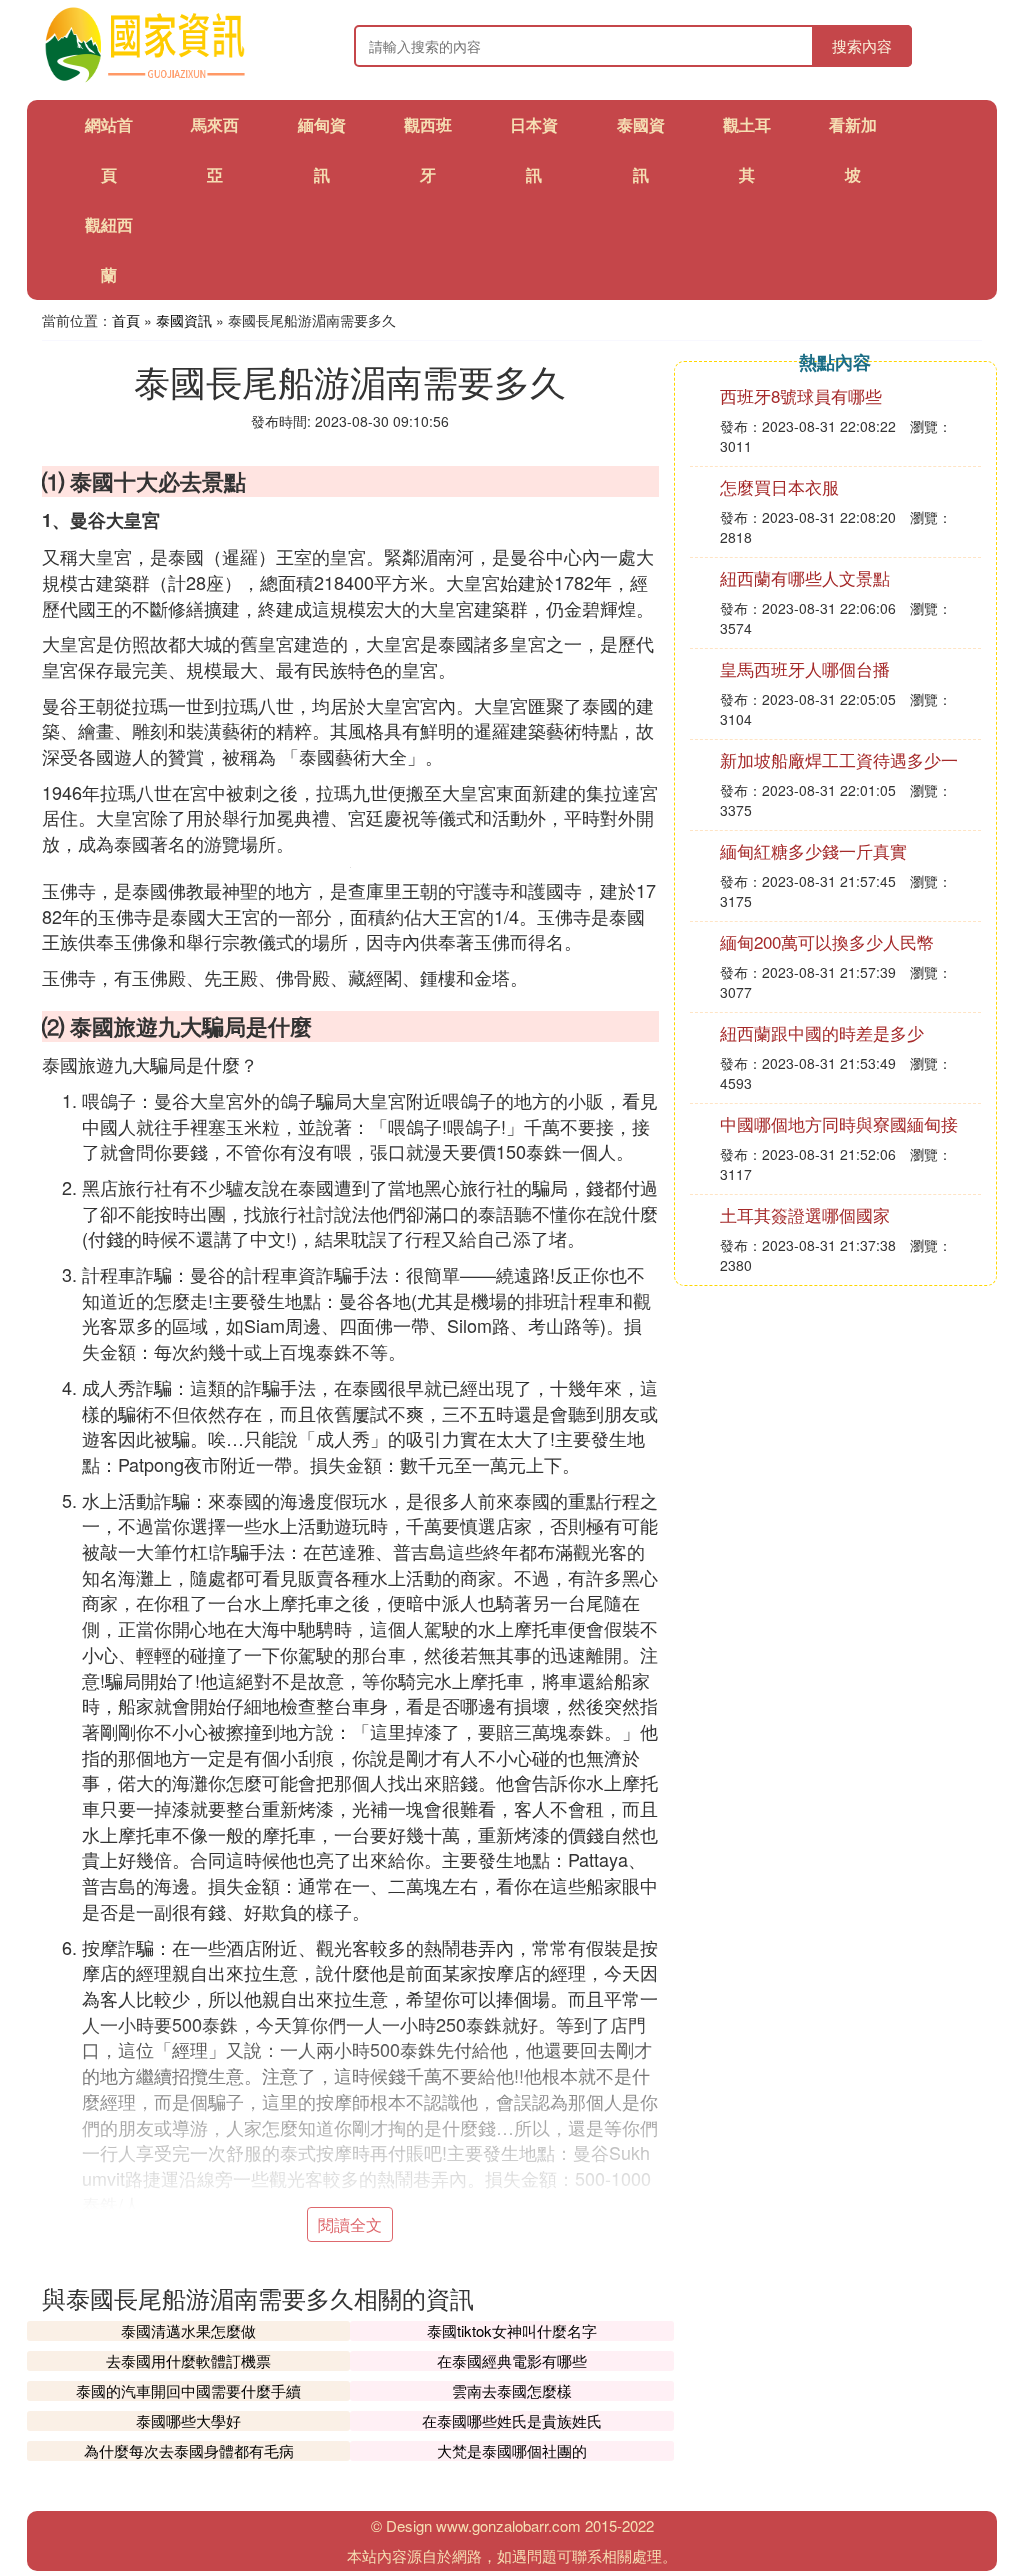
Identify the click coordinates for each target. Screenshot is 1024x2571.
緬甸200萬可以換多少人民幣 (827, 941)
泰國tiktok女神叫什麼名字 (512, 2330)
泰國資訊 (184, 320)
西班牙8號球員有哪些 (801, 395)
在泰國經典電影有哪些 (512, 2360)
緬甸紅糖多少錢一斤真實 (813, 850)
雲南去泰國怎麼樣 (512, 2390)
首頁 (126, 320)
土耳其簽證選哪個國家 (805, 1214)
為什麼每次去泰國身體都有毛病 (189, 2450)
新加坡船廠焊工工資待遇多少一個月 (839, 769)
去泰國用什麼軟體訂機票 (188, 2360)
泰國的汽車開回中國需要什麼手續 (188, 2390)
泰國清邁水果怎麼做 (188, 2330)
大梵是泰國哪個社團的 (512, 2450)
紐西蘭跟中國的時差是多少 (822, 1032)
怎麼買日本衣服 (779, 486)
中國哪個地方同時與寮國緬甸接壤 (839, 1133)
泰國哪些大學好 (188, 2420)
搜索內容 (862, 45)
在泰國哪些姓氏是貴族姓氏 (512, 2420)
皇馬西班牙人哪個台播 (805, 668)
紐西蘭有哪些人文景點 (805, 577)
